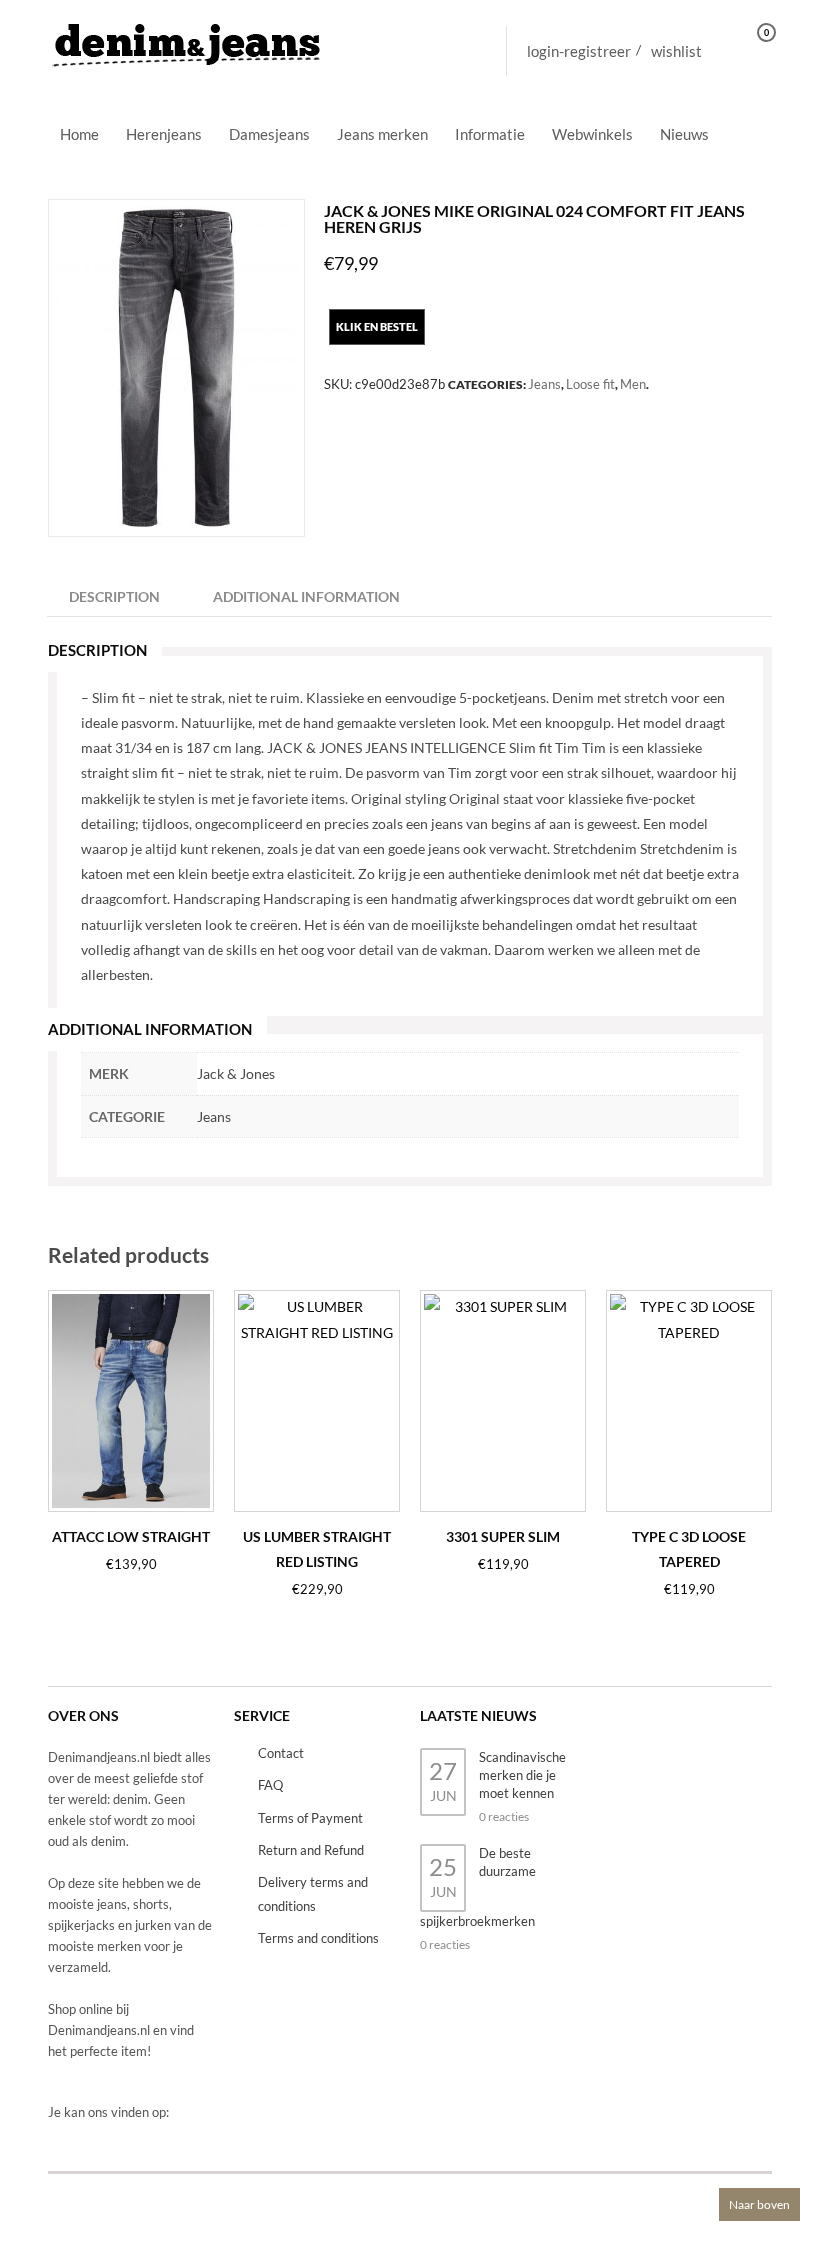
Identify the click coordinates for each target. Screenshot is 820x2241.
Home (79, 134)
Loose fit (590, 384)
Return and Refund (311, 1850)
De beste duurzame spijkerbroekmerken (478, 1887)
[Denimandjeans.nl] (188, 39)
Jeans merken (382, 134)
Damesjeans (269, 134)
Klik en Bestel (377, 326)
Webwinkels (592, 134)
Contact (281, 1753)
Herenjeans (164, 134)
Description (114, 596)
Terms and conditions (318, 1938)
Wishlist (676, 51)
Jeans (544, 384)
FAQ (270, 1785)
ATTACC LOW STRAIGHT (131, 1536)
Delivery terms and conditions (313, 1893)
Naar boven (759, 2204)
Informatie (490, 134)
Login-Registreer (579, 51)
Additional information (306, 596)
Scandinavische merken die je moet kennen (522, 1775)
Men (633, 384)
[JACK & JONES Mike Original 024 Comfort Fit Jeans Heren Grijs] (176, 368)
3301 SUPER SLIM (503, 1536)
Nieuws (684, 134)
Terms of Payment (310, 1818)
